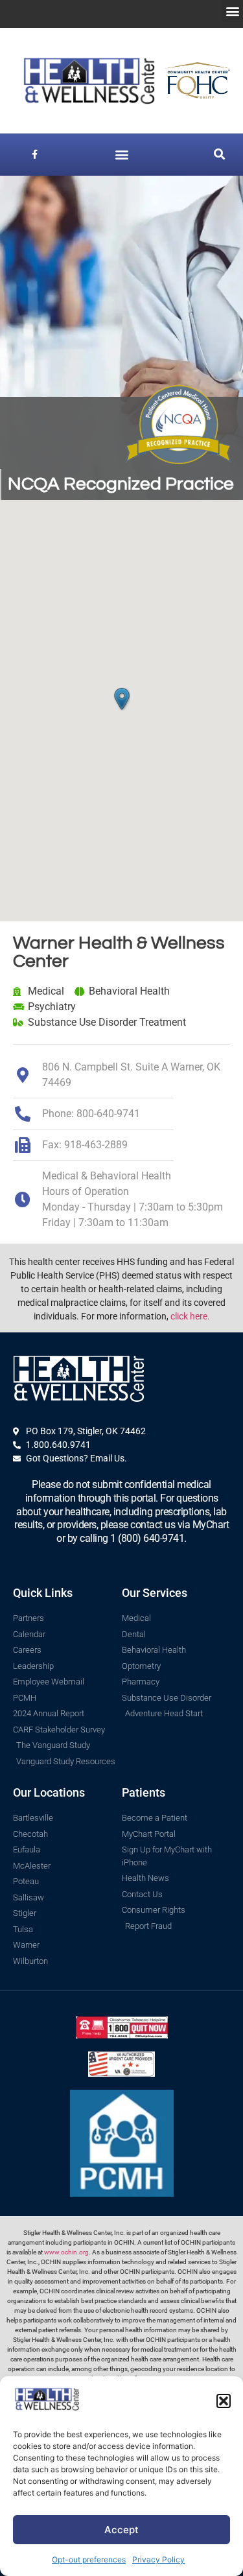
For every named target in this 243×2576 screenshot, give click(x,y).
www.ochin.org (66, 2252)
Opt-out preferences (89, 2559)
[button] (224, 2401)
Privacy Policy (158, 2559)
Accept (121, 2530)
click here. (190, 1316)
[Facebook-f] (35, 155)
